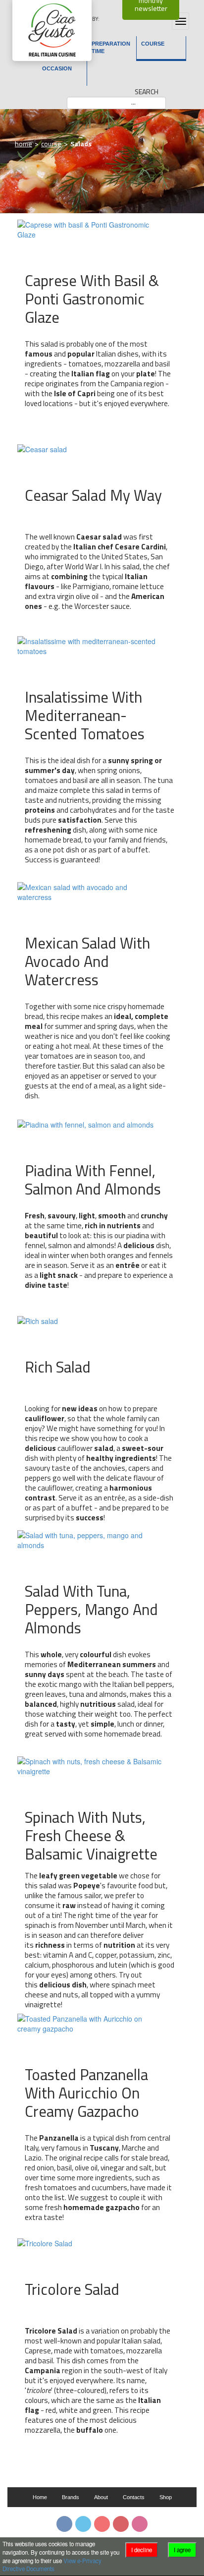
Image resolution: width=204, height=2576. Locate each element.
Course (153, 44)
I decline (142, 2550)
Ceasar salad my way (93, 495)
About (101, 2497)
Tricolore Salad (72, 2289)
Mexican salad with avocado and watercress (87, 960)
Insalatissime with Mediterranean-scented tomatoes (85, 714)
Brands (71, 2497)
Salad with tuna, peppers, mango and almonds (91, 1608)
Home (24, 144)
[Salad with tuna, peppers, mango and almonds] (90, 1539)
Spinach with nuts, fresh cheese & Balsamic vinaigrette (91, 1834)
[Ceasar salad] (42, 448)
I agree (182, 2550)
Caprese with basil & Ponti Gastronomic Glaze (92, 298)
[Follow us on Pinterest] (121, 2524)
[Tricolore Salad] (45, 2242)
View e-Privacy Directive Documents (52, 2565)
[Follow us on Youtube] (102, 2524)
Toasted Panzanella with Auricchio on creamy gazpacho (86, 2092)
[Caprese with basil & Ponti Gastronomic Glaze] (90, 229)
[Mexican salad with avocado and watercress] (90, 891)
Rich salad (58, 1367)
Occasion (57, 68)
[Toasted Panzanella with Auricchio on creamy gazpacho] (90, 2023)
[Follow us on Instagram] (140, 2524)
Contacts (134, 2497)
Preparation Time (111, 47)
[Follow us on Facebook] (64, 2524)
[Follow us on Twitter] (83, 2524)
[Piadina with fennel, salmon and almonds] (85, 1123)
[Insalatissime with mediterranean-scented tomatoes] (90, 645)
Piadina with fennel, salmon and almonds (93, 1179)
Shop (166, 2497)
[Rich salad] (38, 1320)
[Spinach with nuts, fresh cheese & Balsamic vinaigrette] (90, 1765)
